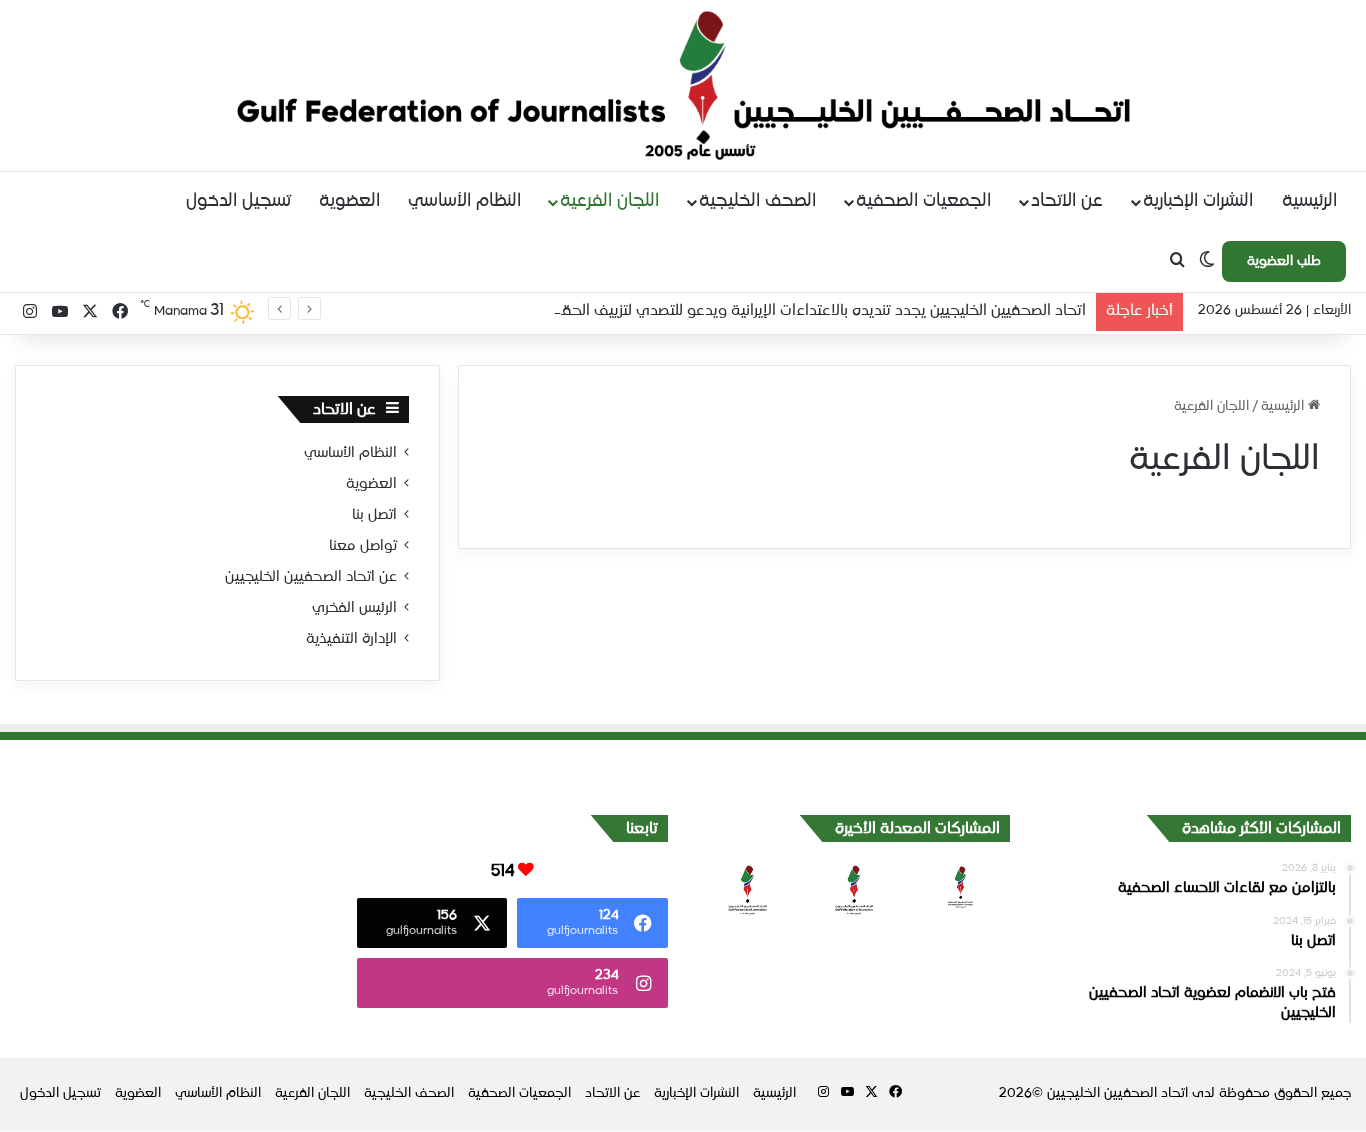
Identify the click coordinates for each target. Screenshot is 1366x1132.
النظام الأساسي (464, 201)
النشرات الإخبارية (1198, 201)
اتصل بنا (374, 515)
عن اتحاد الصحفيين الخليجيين (311, 577)
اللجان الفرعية (609, 201)
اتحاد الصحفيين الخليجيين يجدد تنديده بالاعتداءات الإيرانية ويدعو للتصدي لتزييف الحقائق (813, 310)
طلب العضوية (1284, 261)
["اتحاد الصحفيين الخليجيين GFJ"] (683, 85)
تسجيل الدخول (238, 201)
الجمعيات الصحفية (923, 201)
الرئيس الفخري (354, 608)
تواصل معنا (363, 546)
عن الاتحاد (1067, 201)
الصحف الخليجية (757, 201)
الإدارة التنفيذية (351, 639)
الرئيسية (1309, 201)
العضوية (349, 201)
